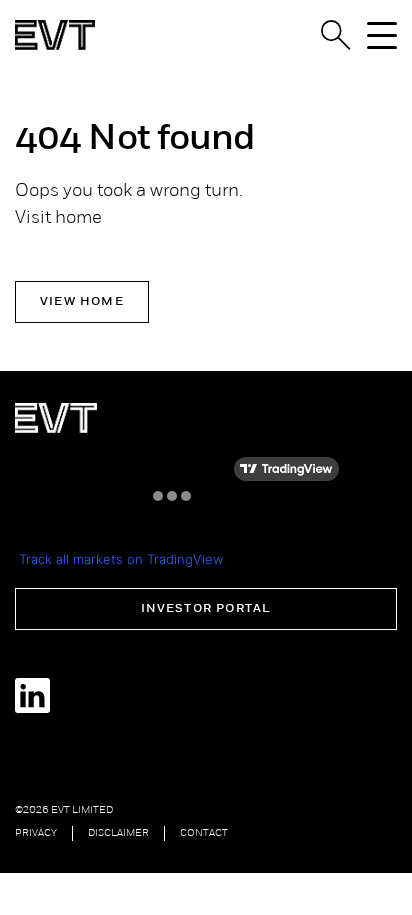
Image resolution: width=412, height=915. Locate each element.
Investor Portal (206, 609)
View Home (82, 302)
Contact (204, 833)
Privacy (36, 833)
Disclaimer (118, 833)
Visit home (58, 219)
